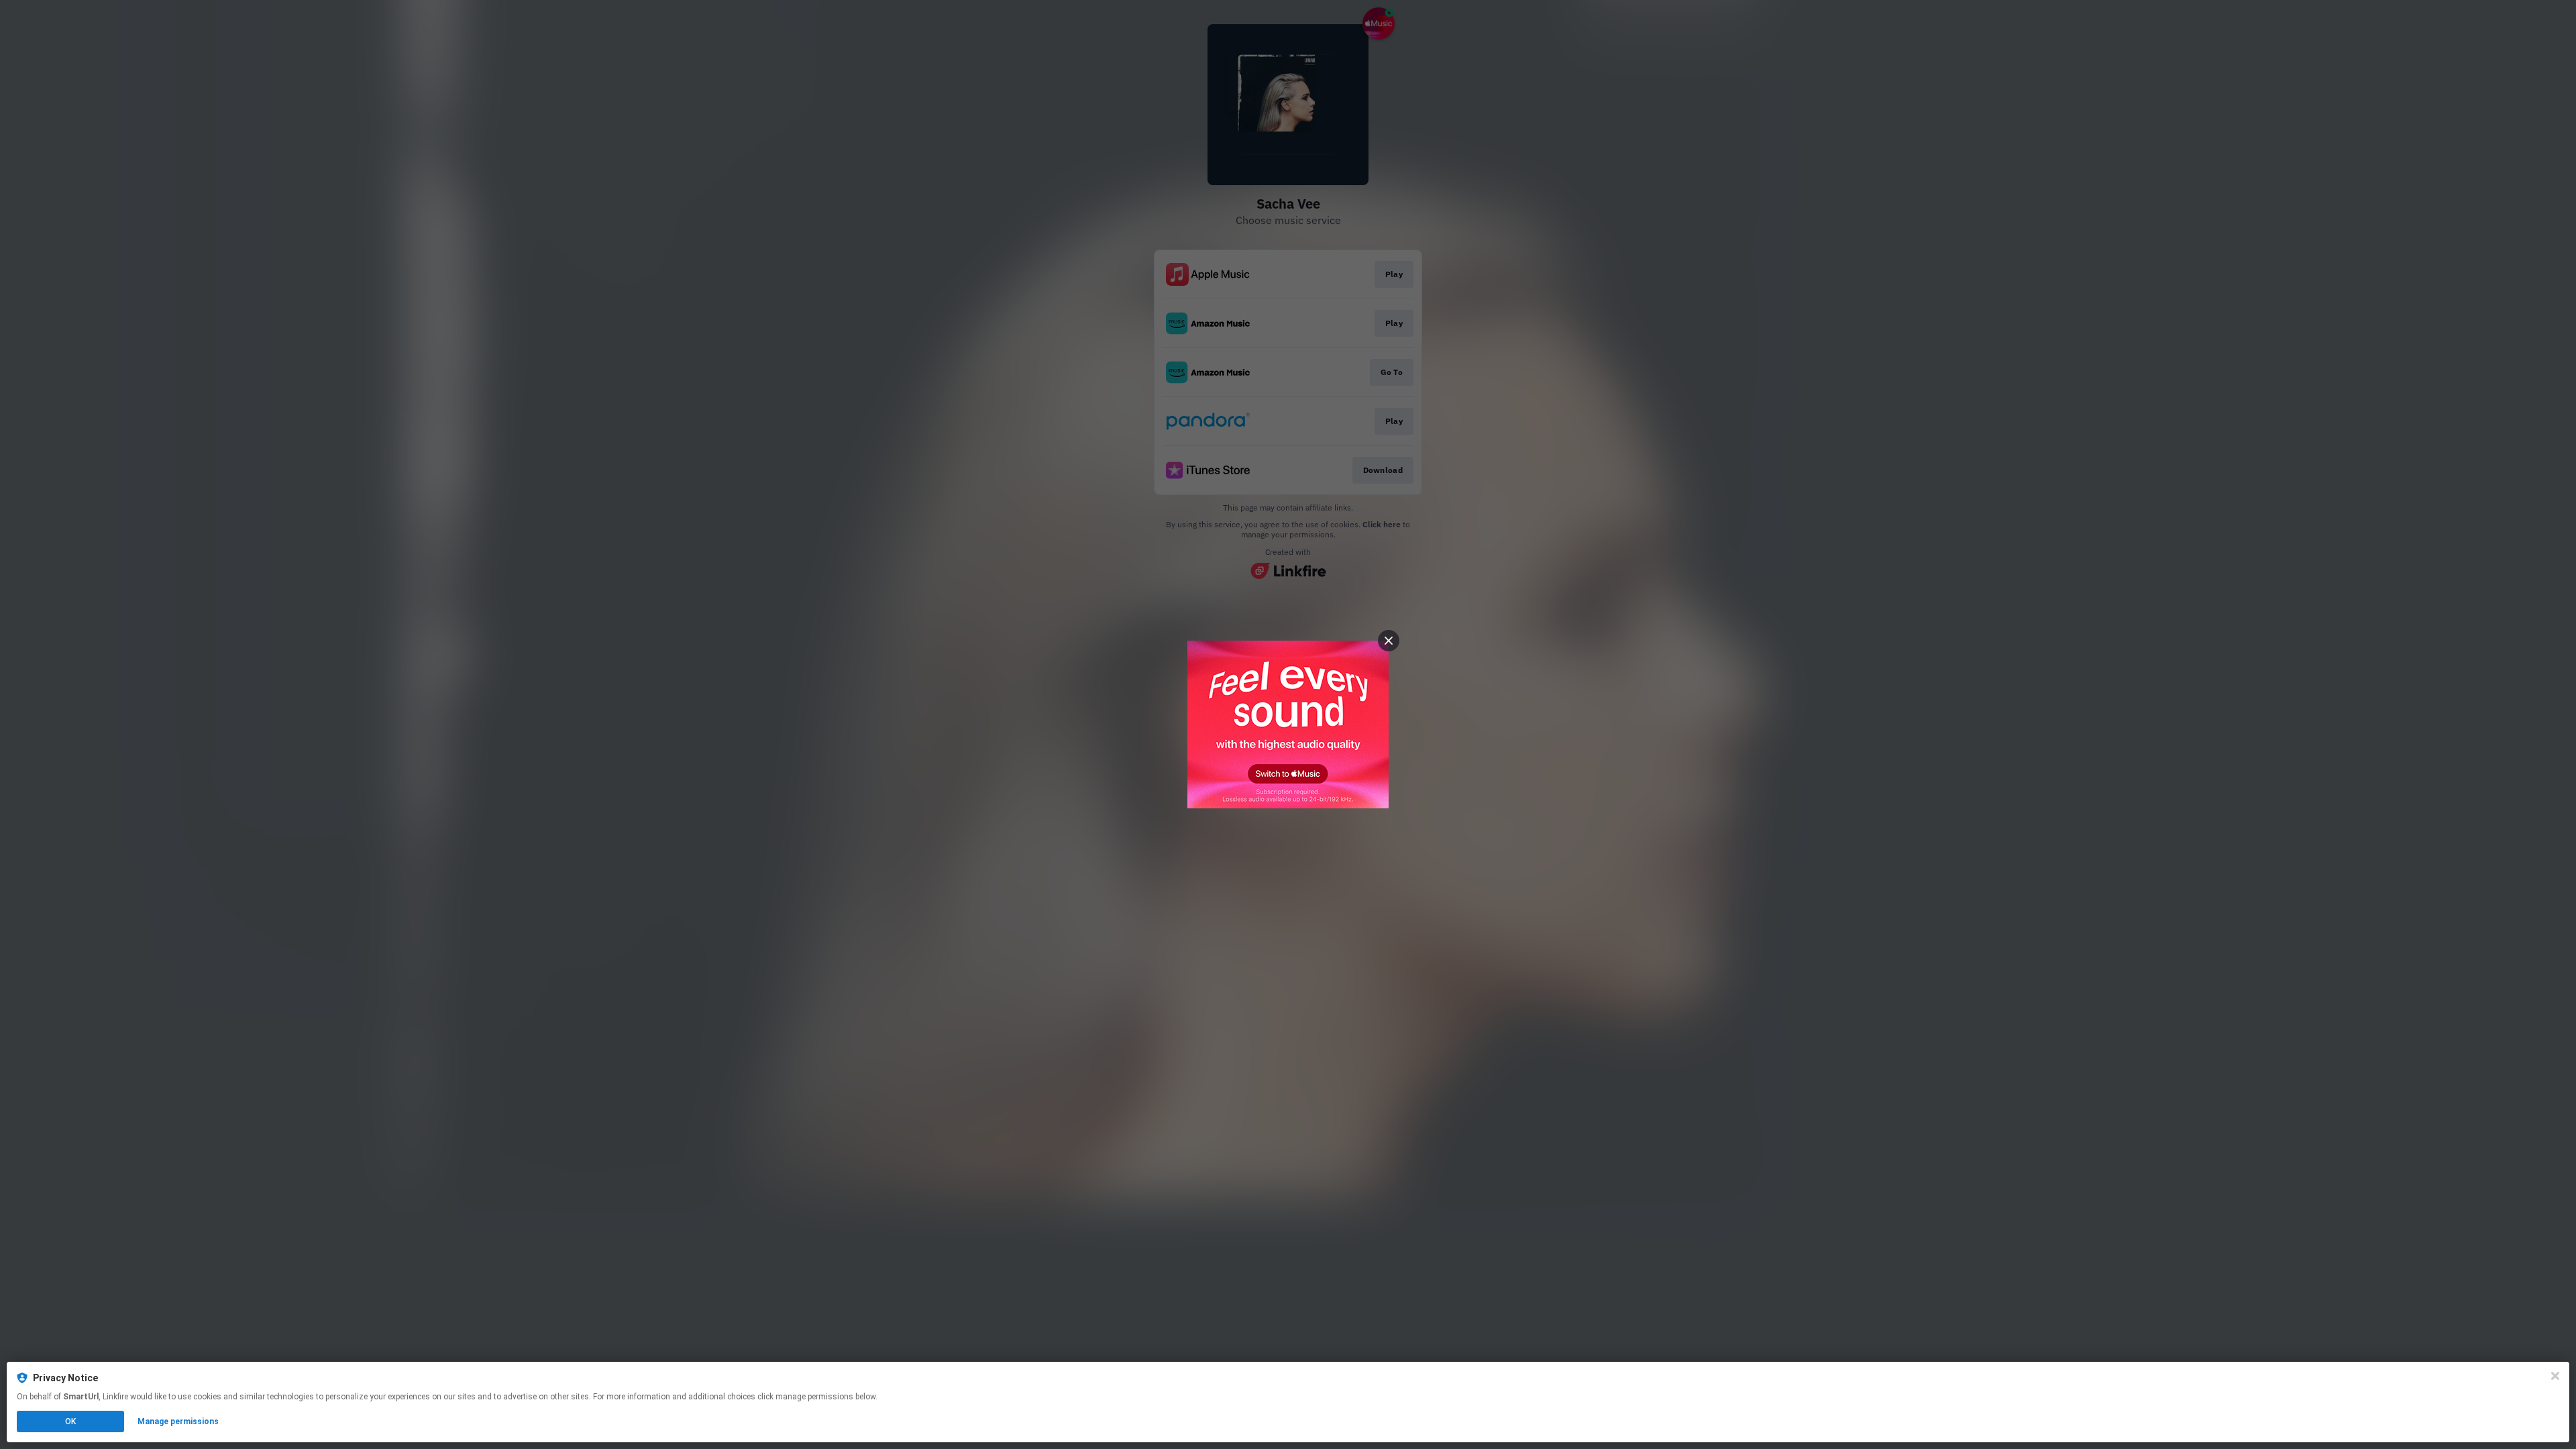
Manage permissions (178, 1421)
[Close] (2555, 1376)
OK (70, 1421)
